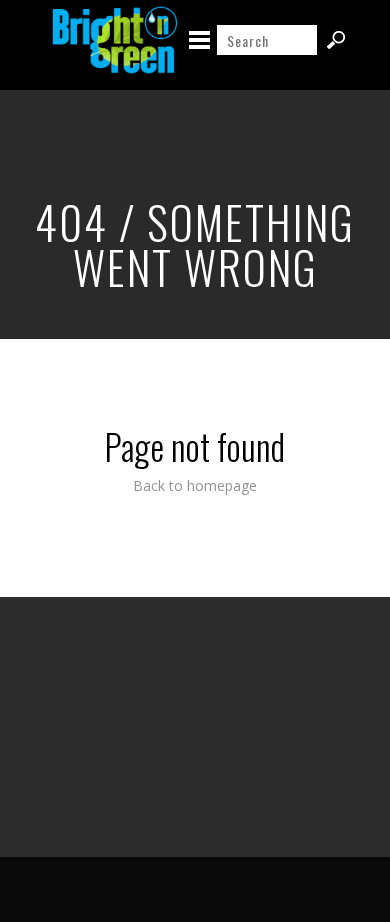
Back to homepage (195, 485)
